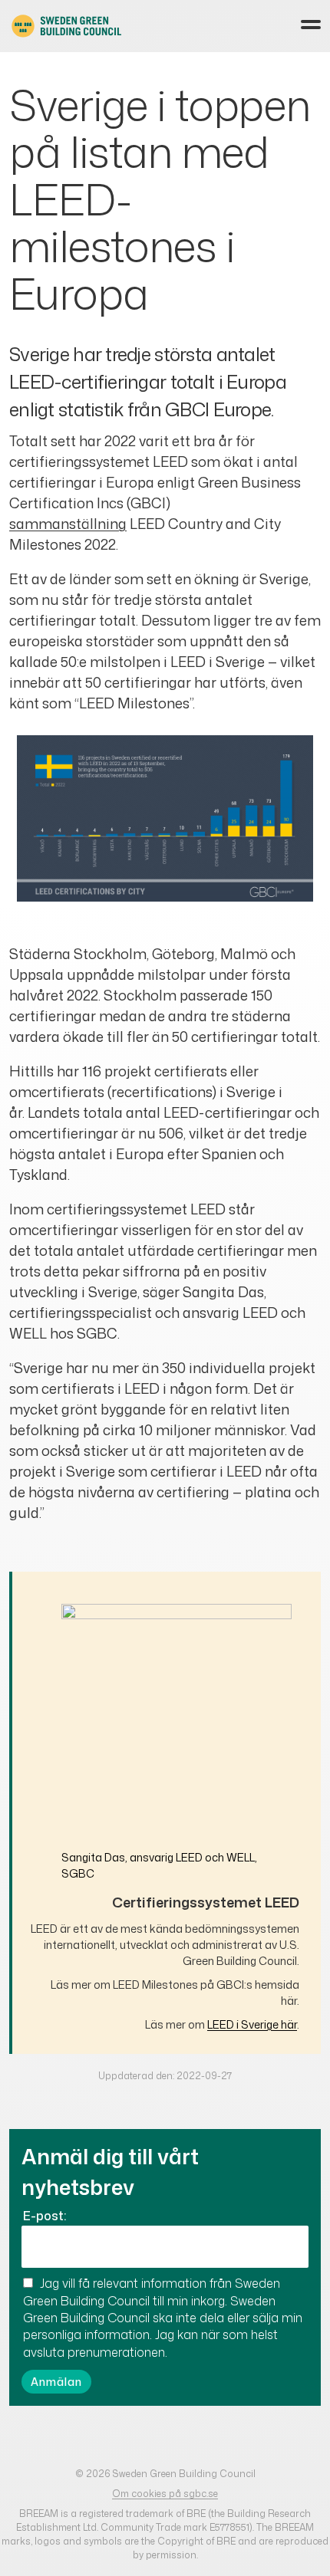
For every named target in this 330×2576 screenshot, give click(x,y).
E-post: (45, 2216)
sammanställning (68, 524)
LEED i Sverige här (252, 2024)
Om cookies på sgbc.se (165, 2494)
